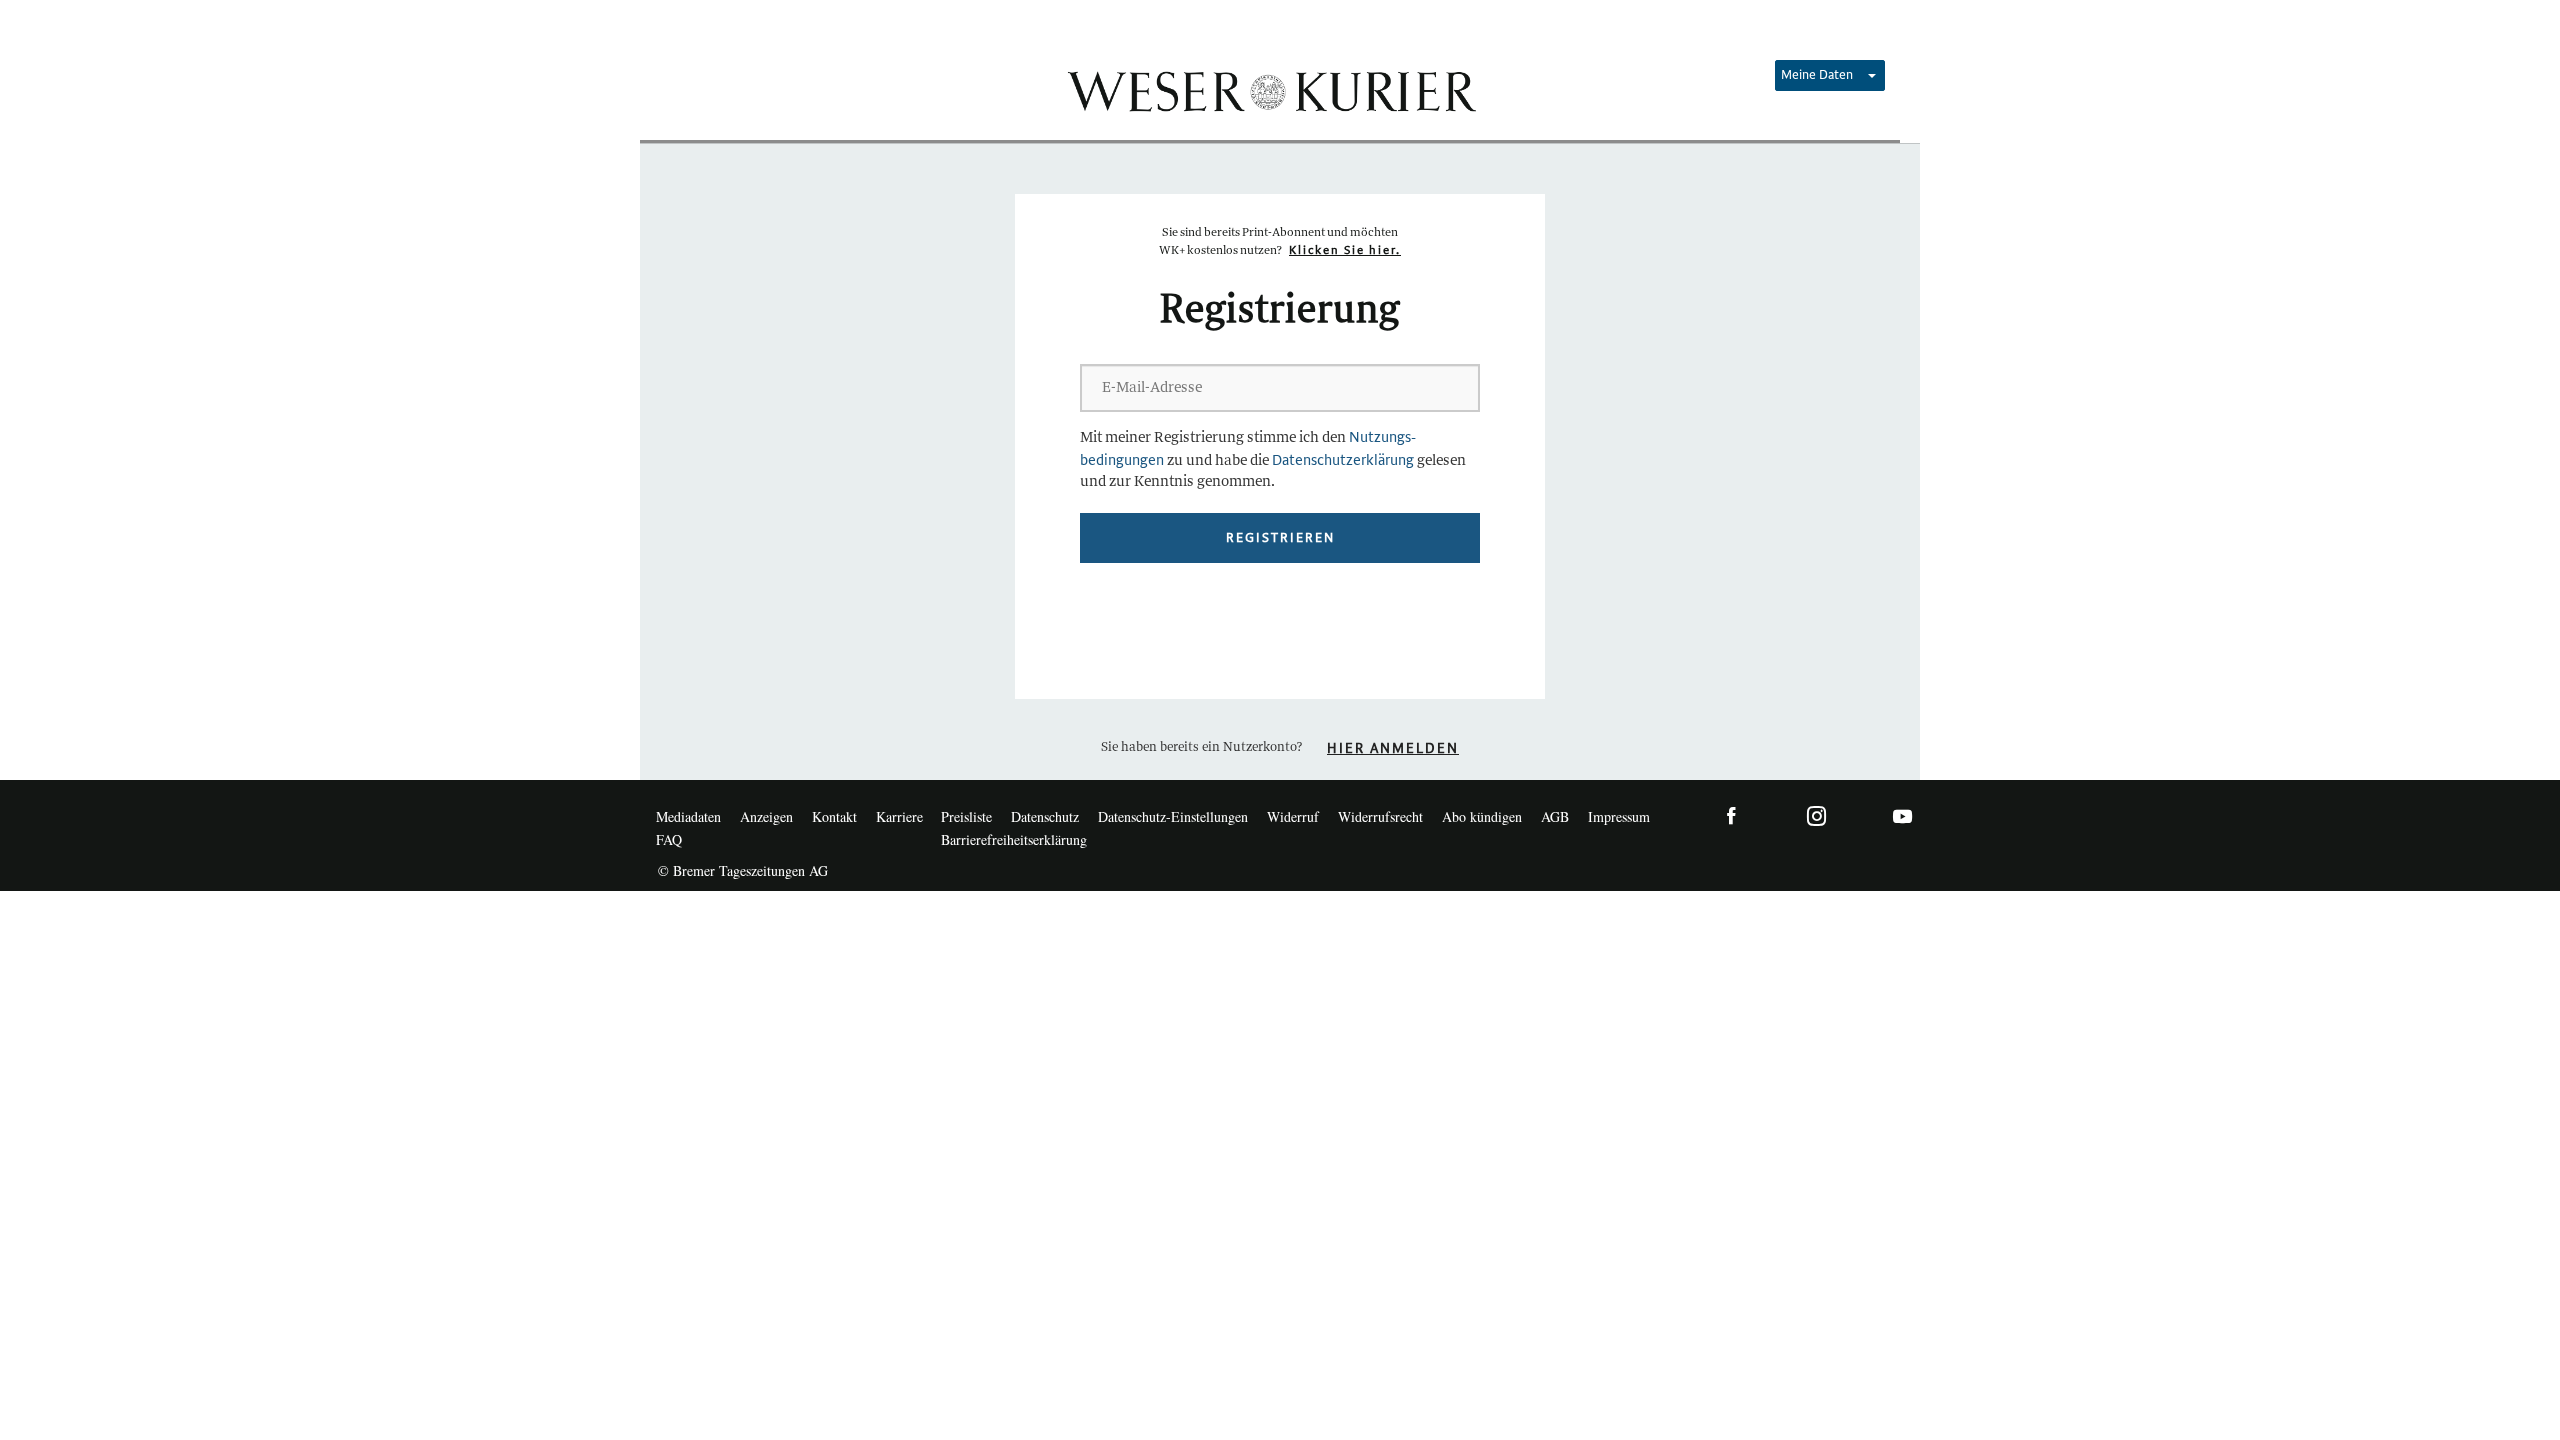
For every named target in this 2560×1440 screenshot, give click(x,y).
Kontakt (834, 816)
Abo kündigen (1482, 816)
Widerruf (1293, 816)
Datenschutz (1045, 816)
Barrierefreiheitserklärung (1014, 839)
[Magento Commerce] (1270, 90)
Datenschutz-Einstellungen (1173, 816)
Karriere (899, 816)
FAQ (669, 839)
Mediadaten (688, 816)
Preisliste (966, 816)
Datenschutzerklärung (1343, 460)
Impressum (1619, 816)
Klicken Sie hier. (1345, 250)
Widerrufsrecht (1380, 816)
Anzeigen (766, 816)
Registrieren (1280, 538)
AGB (1555, 816)
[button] (1830, 75)
